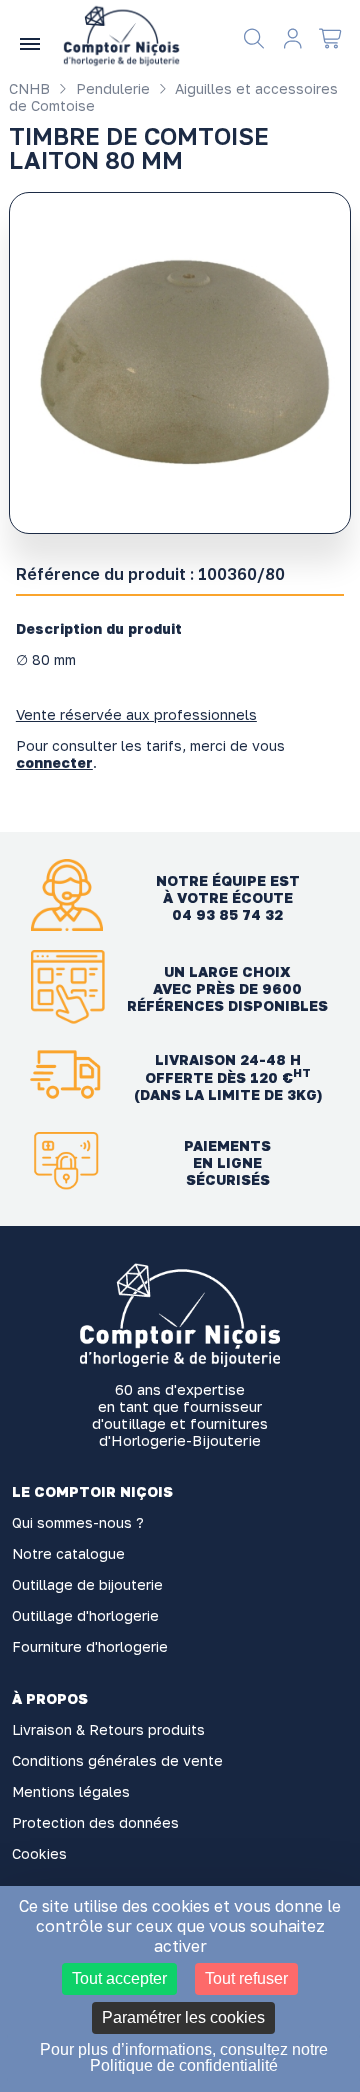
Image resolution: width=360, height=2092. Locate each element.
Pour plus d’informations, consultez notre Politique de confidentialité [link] (184, 2057)
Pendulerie (111, 88)
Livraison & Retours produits (108, 1729)
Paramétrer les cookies (183, 2017)
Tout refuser (246, 1978)
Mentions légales (71, 1791)
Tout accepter (119, 1978)
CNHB (29, 88)
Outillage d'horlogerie (85, 1615)
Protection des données (95, 1822)
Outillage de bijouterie (87, 1584)
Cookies (39, 1853)
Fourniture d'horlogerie (90, 1646)
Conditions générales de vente (117, 1760)
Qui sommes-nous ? (78, 1522)
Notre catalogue (68, 1553)
